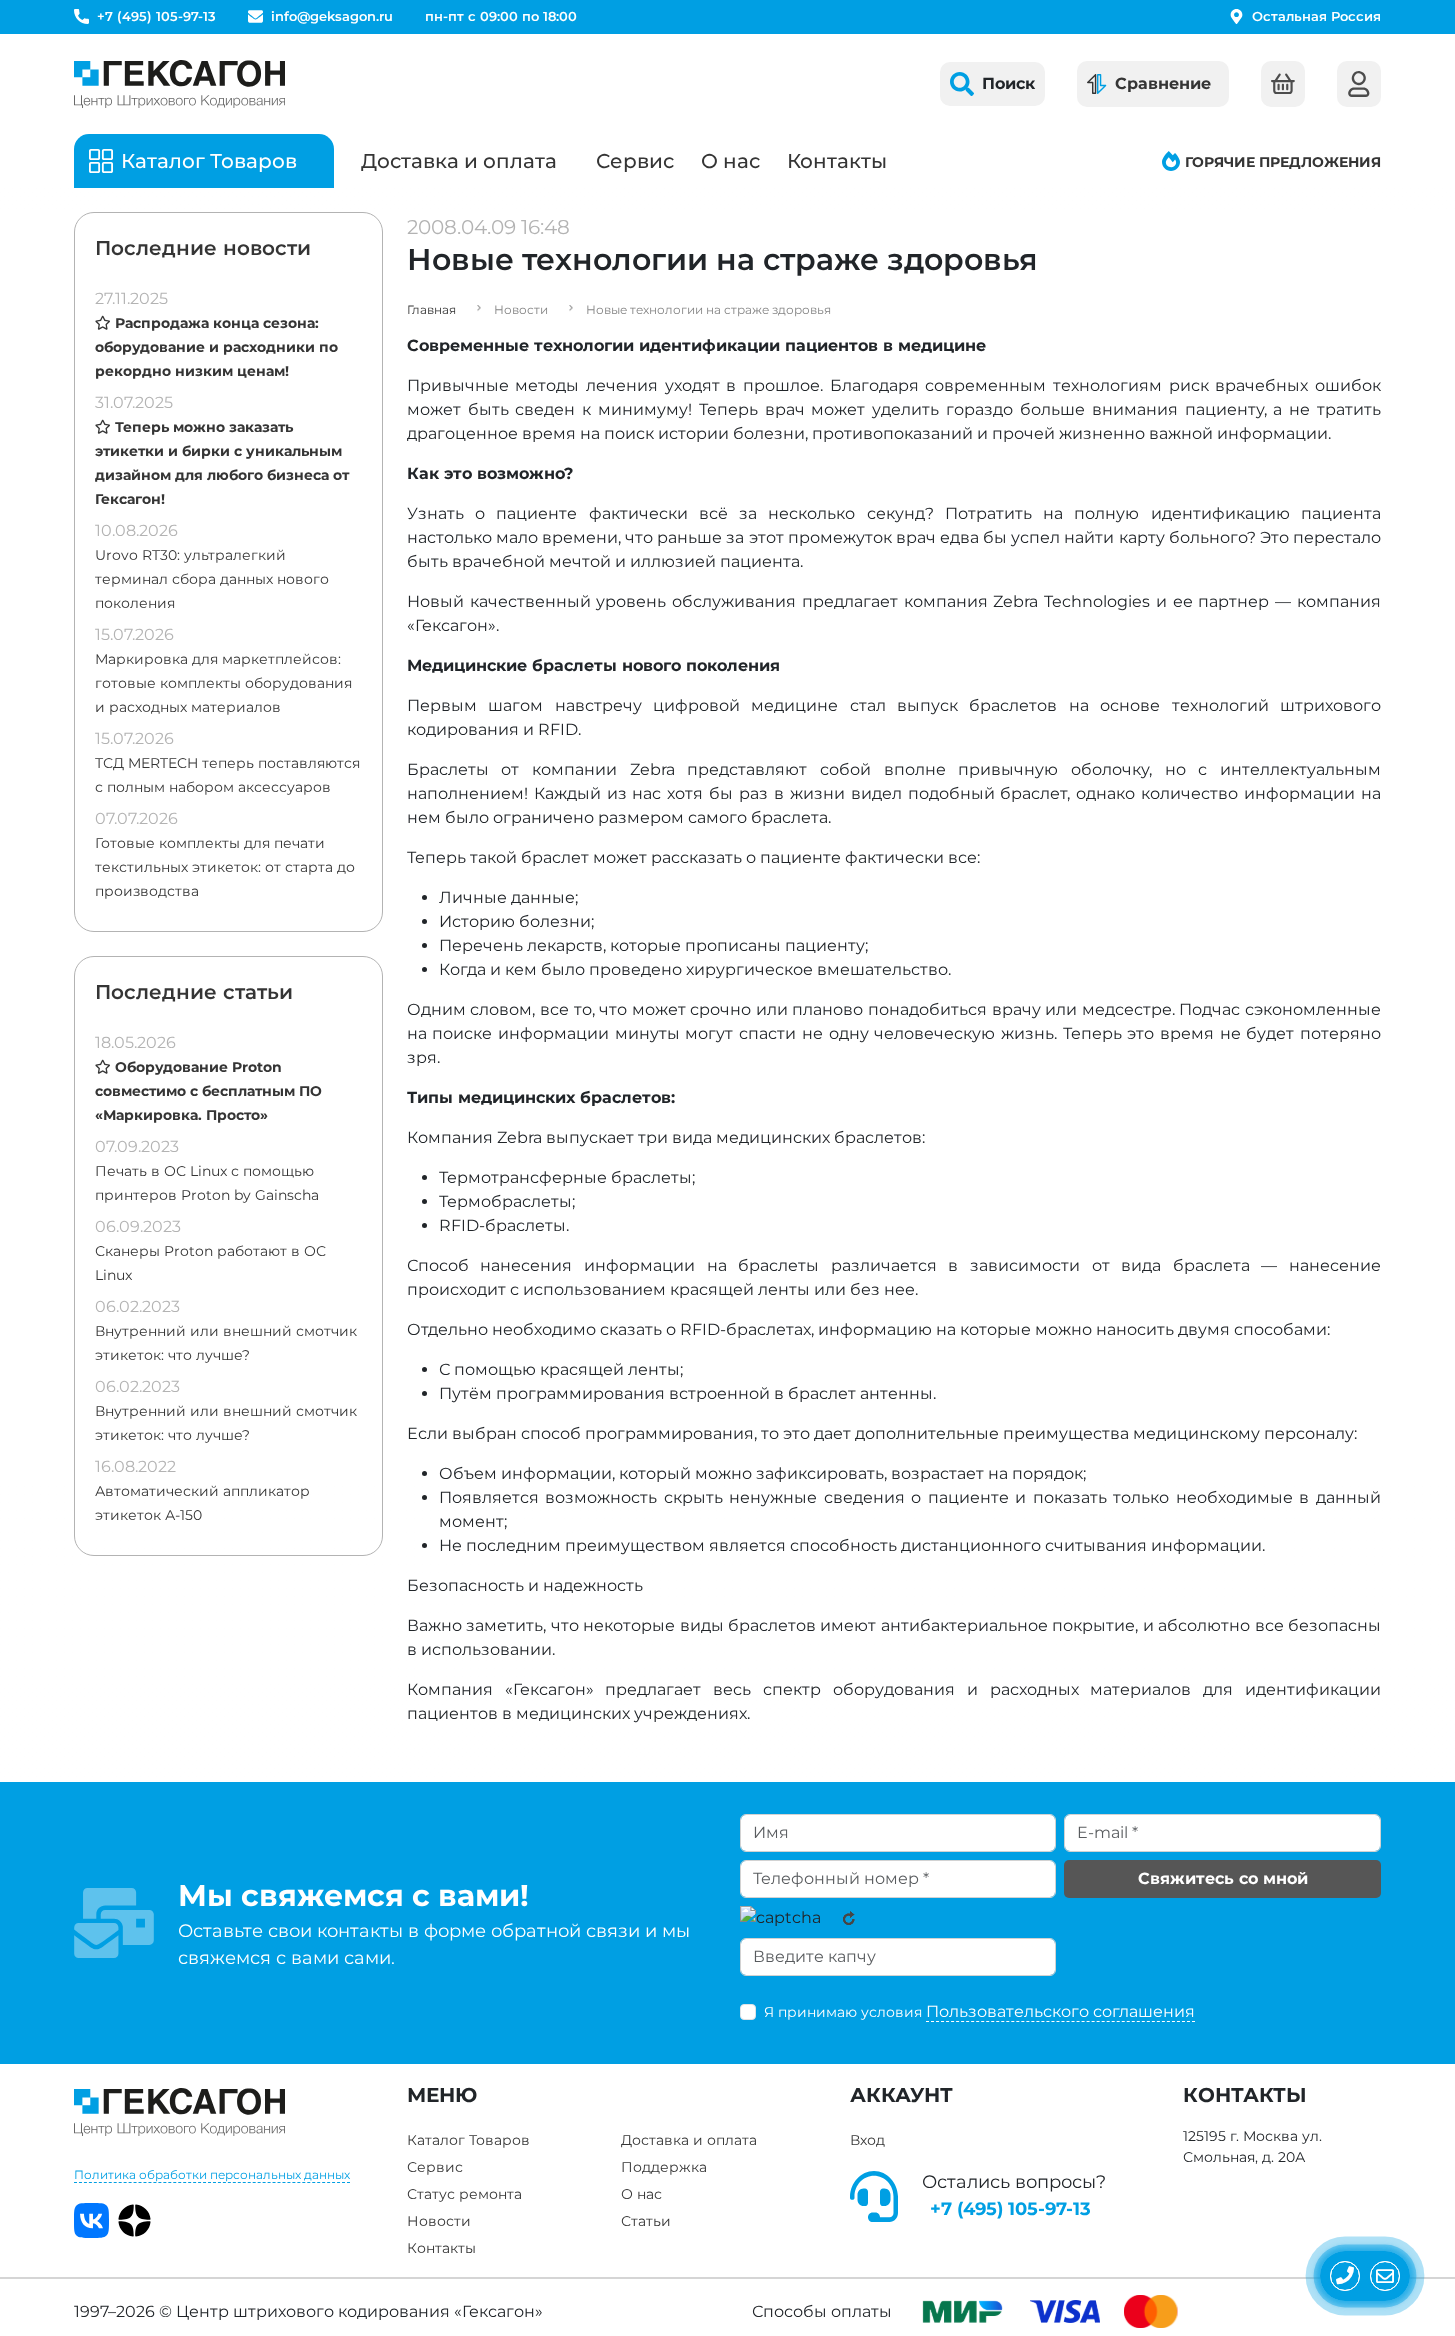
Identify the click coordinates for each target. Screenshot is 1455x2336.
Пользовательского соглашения (1060, 2011)
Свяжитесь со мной (1223, 1878)
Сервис (635, 161)
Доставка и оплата (459, 161)
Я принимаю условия (979, 2011)
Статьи (646, 2221)
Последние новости (203, 248)
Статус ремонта (464, 2194)
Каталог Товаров (468, 2140)
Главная (431, 309)
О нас (730, 161)
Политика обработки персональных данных (212, 2174)
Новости (439, 2221)
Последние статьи (194, 992)
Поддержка (664, 2167)
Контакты (837, 161)
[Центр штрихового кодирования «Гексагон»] (179, 84)
